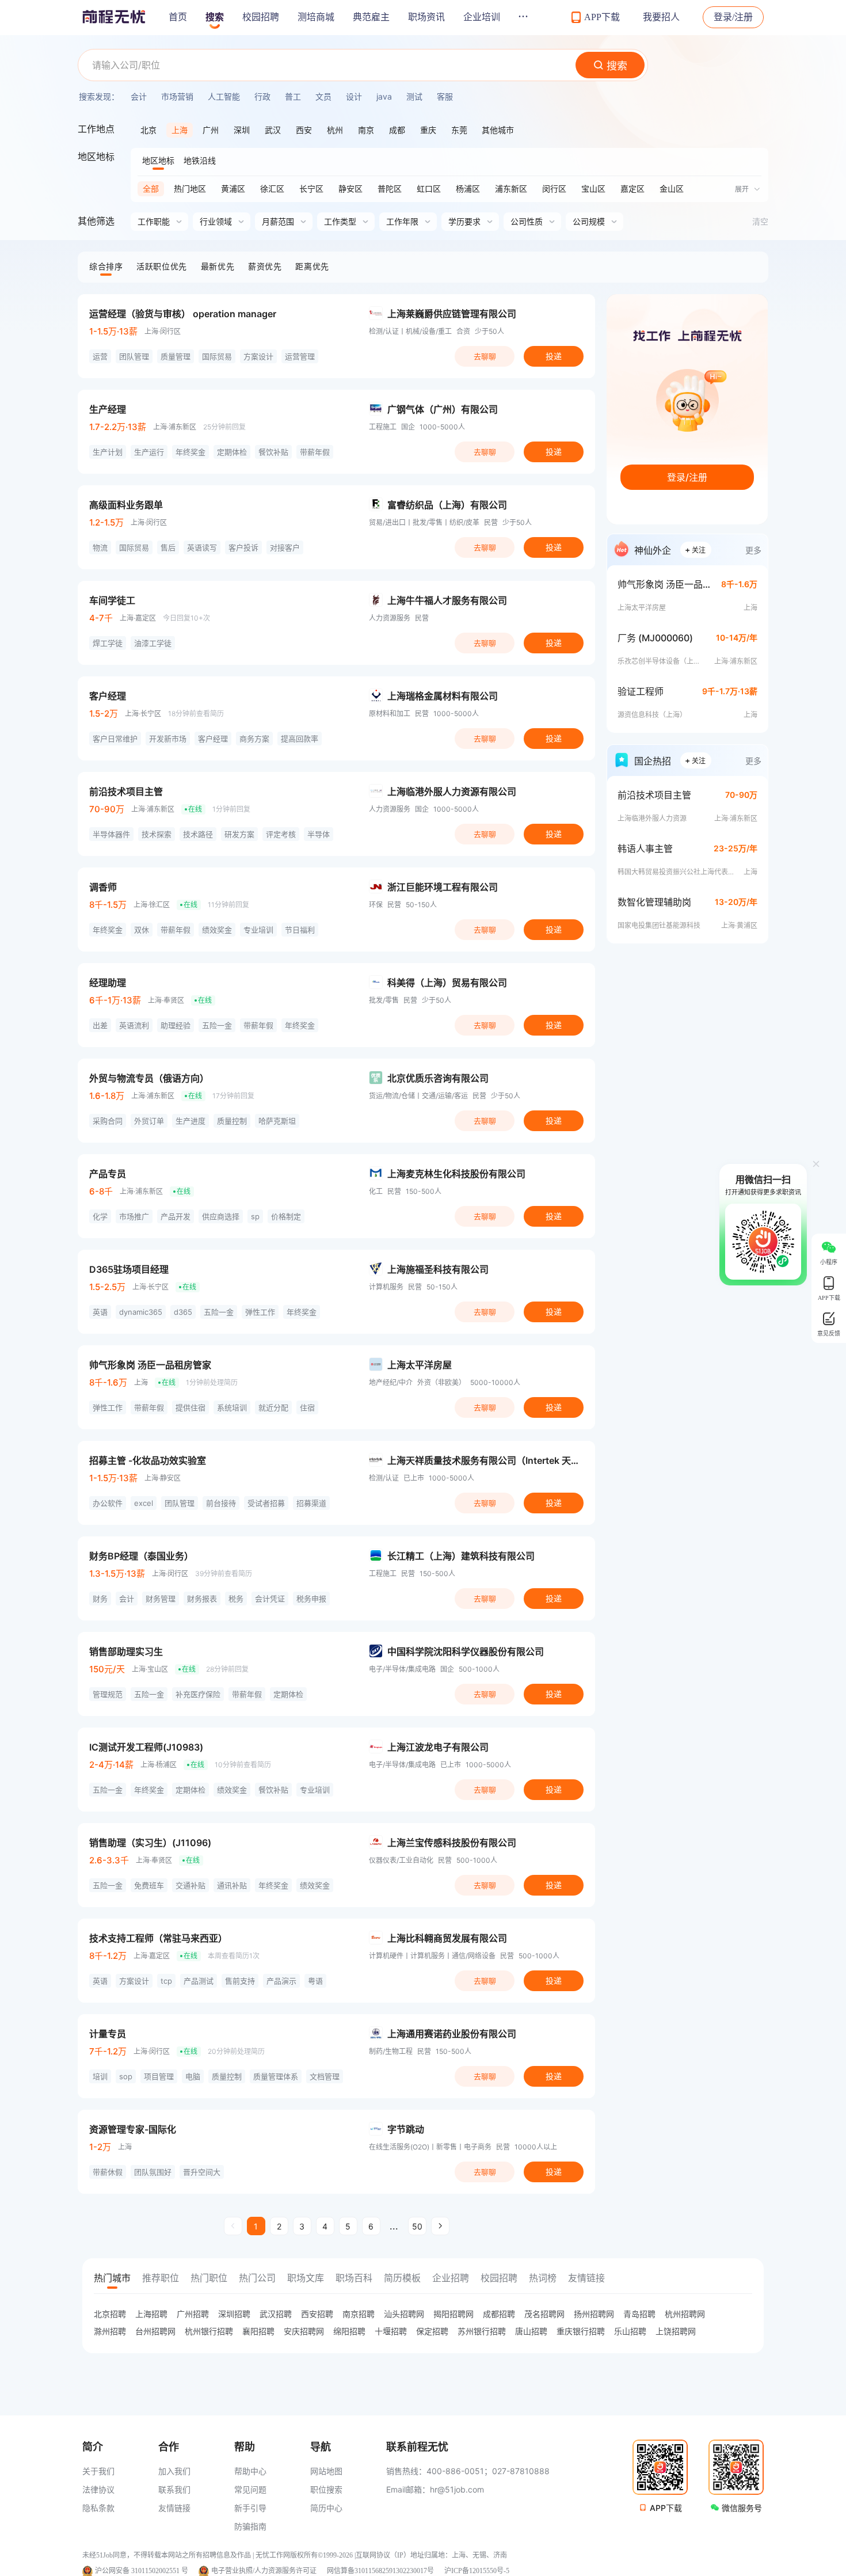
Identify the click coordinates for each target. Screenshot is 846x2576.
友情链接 (174, 2508)
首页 (178, 17)
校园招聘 (261, 17)
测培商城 (316, 17)
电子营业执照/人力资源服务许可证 (264, 2571)
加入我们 (174, 2471)
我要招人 (661, 17)
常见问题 (250, 2489)
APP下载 (666, 2508)
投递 (554, 356)
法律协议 (98, 2489)
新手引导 (250, 2508)
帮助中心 (250, 2471)
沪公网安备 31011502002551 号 (142, 2571)
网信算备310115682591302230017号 (380, 2571)
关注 (695, 549)
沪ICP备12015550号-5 (477, 2571)
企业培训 (482, 17)
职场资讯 (426, 17)
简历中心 (326, 2508)
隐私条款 (98, 2508)
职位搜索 (326, 2489)
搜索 (215, 17)
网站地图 (326, 2471)
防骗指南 (250, 2526)
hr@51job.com (457, 2489)
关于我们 (98, 2471)
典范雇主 (371, 17)
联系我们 (174, 2489)
